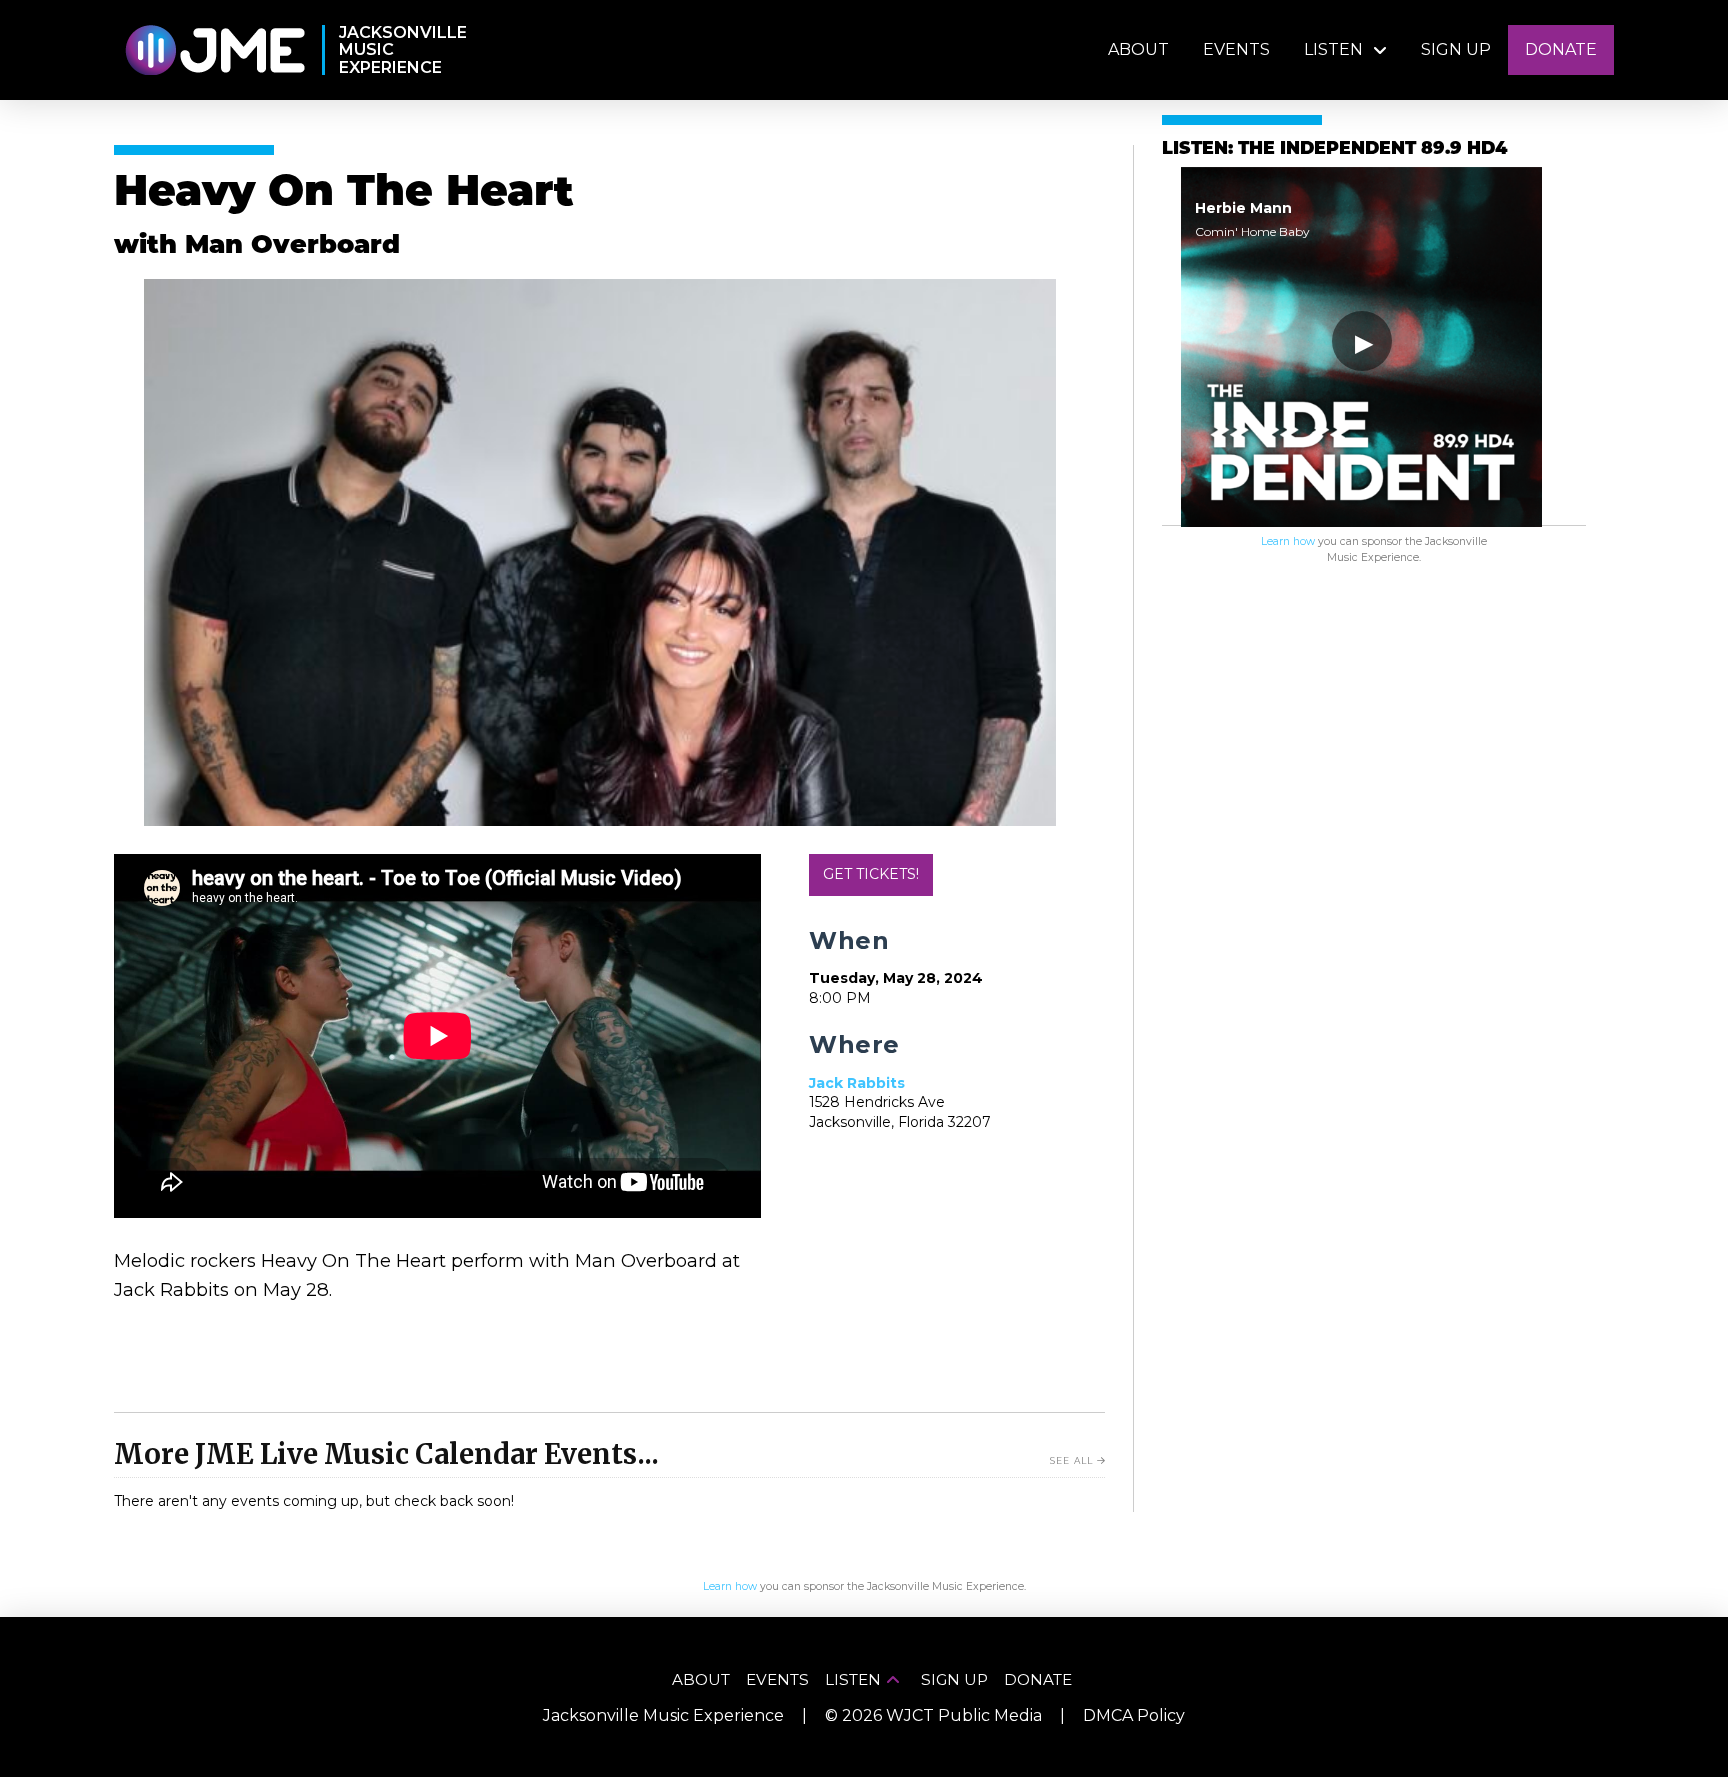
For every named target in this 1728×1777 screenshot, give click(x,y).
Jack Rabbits (857, 1083)
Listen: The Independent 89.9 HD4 (1334, 149)
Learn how (1288, 541)
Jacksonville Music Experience (663, 1715)
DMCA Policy (1134, 1715)
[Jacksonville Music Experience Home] (214, 50)
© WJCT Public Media (933, 1715)
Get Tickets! (871, 874)
